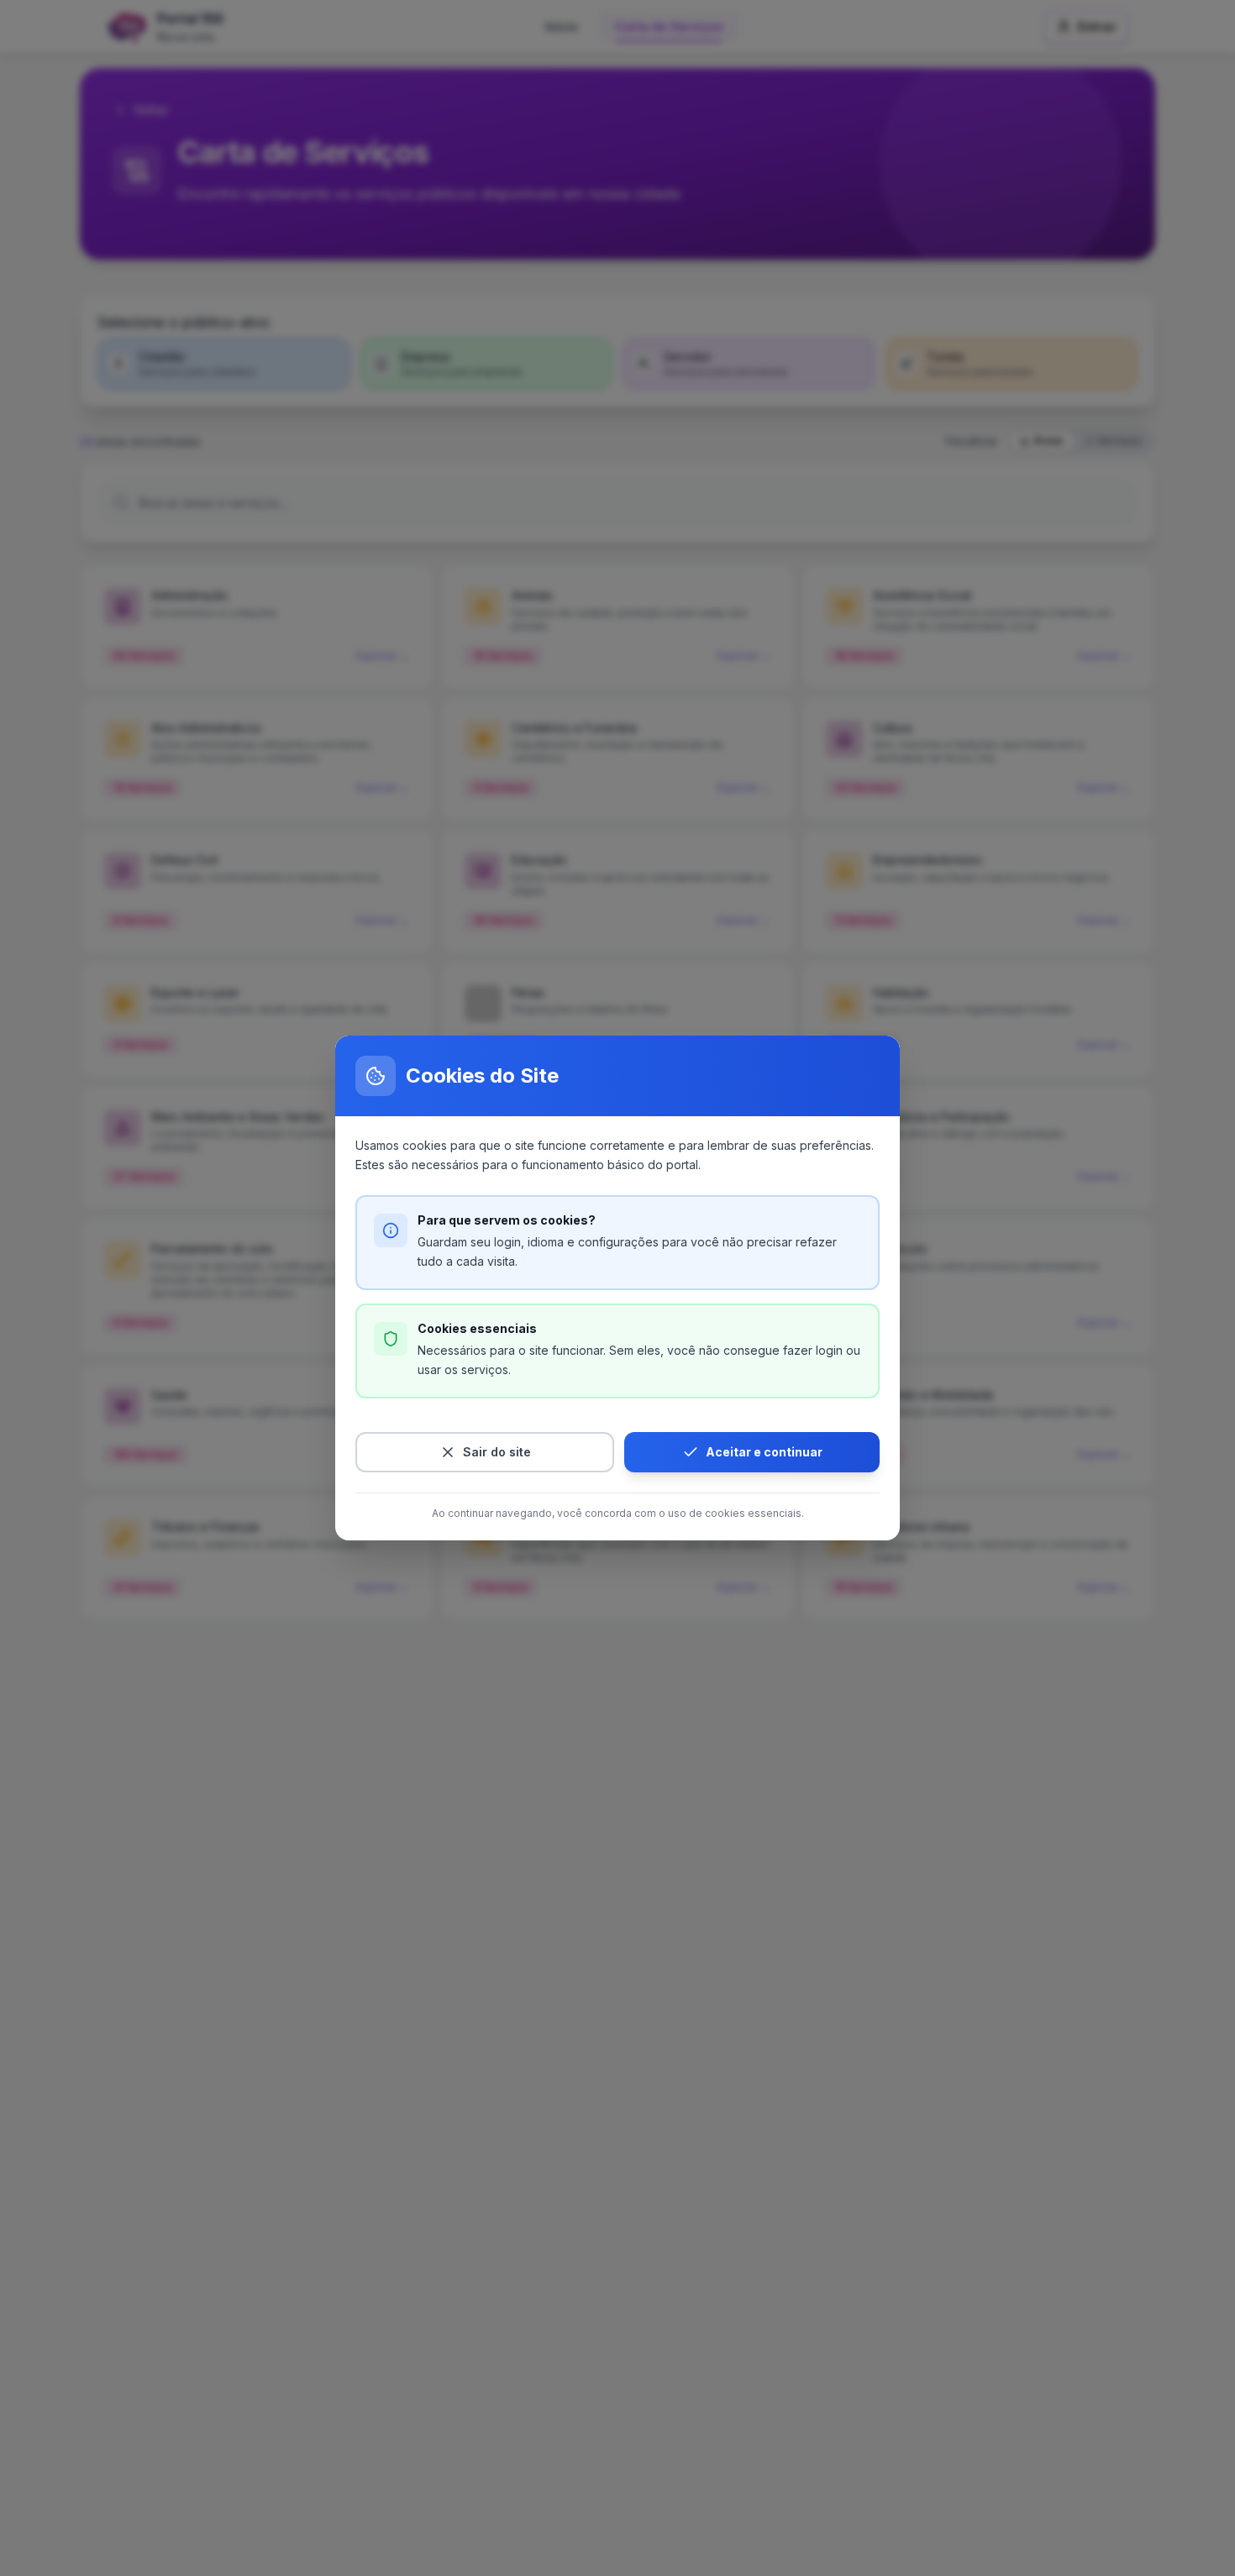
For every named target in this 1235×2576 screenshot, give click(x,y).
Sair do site (497, 1452)
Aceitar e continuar (764, 1452)
